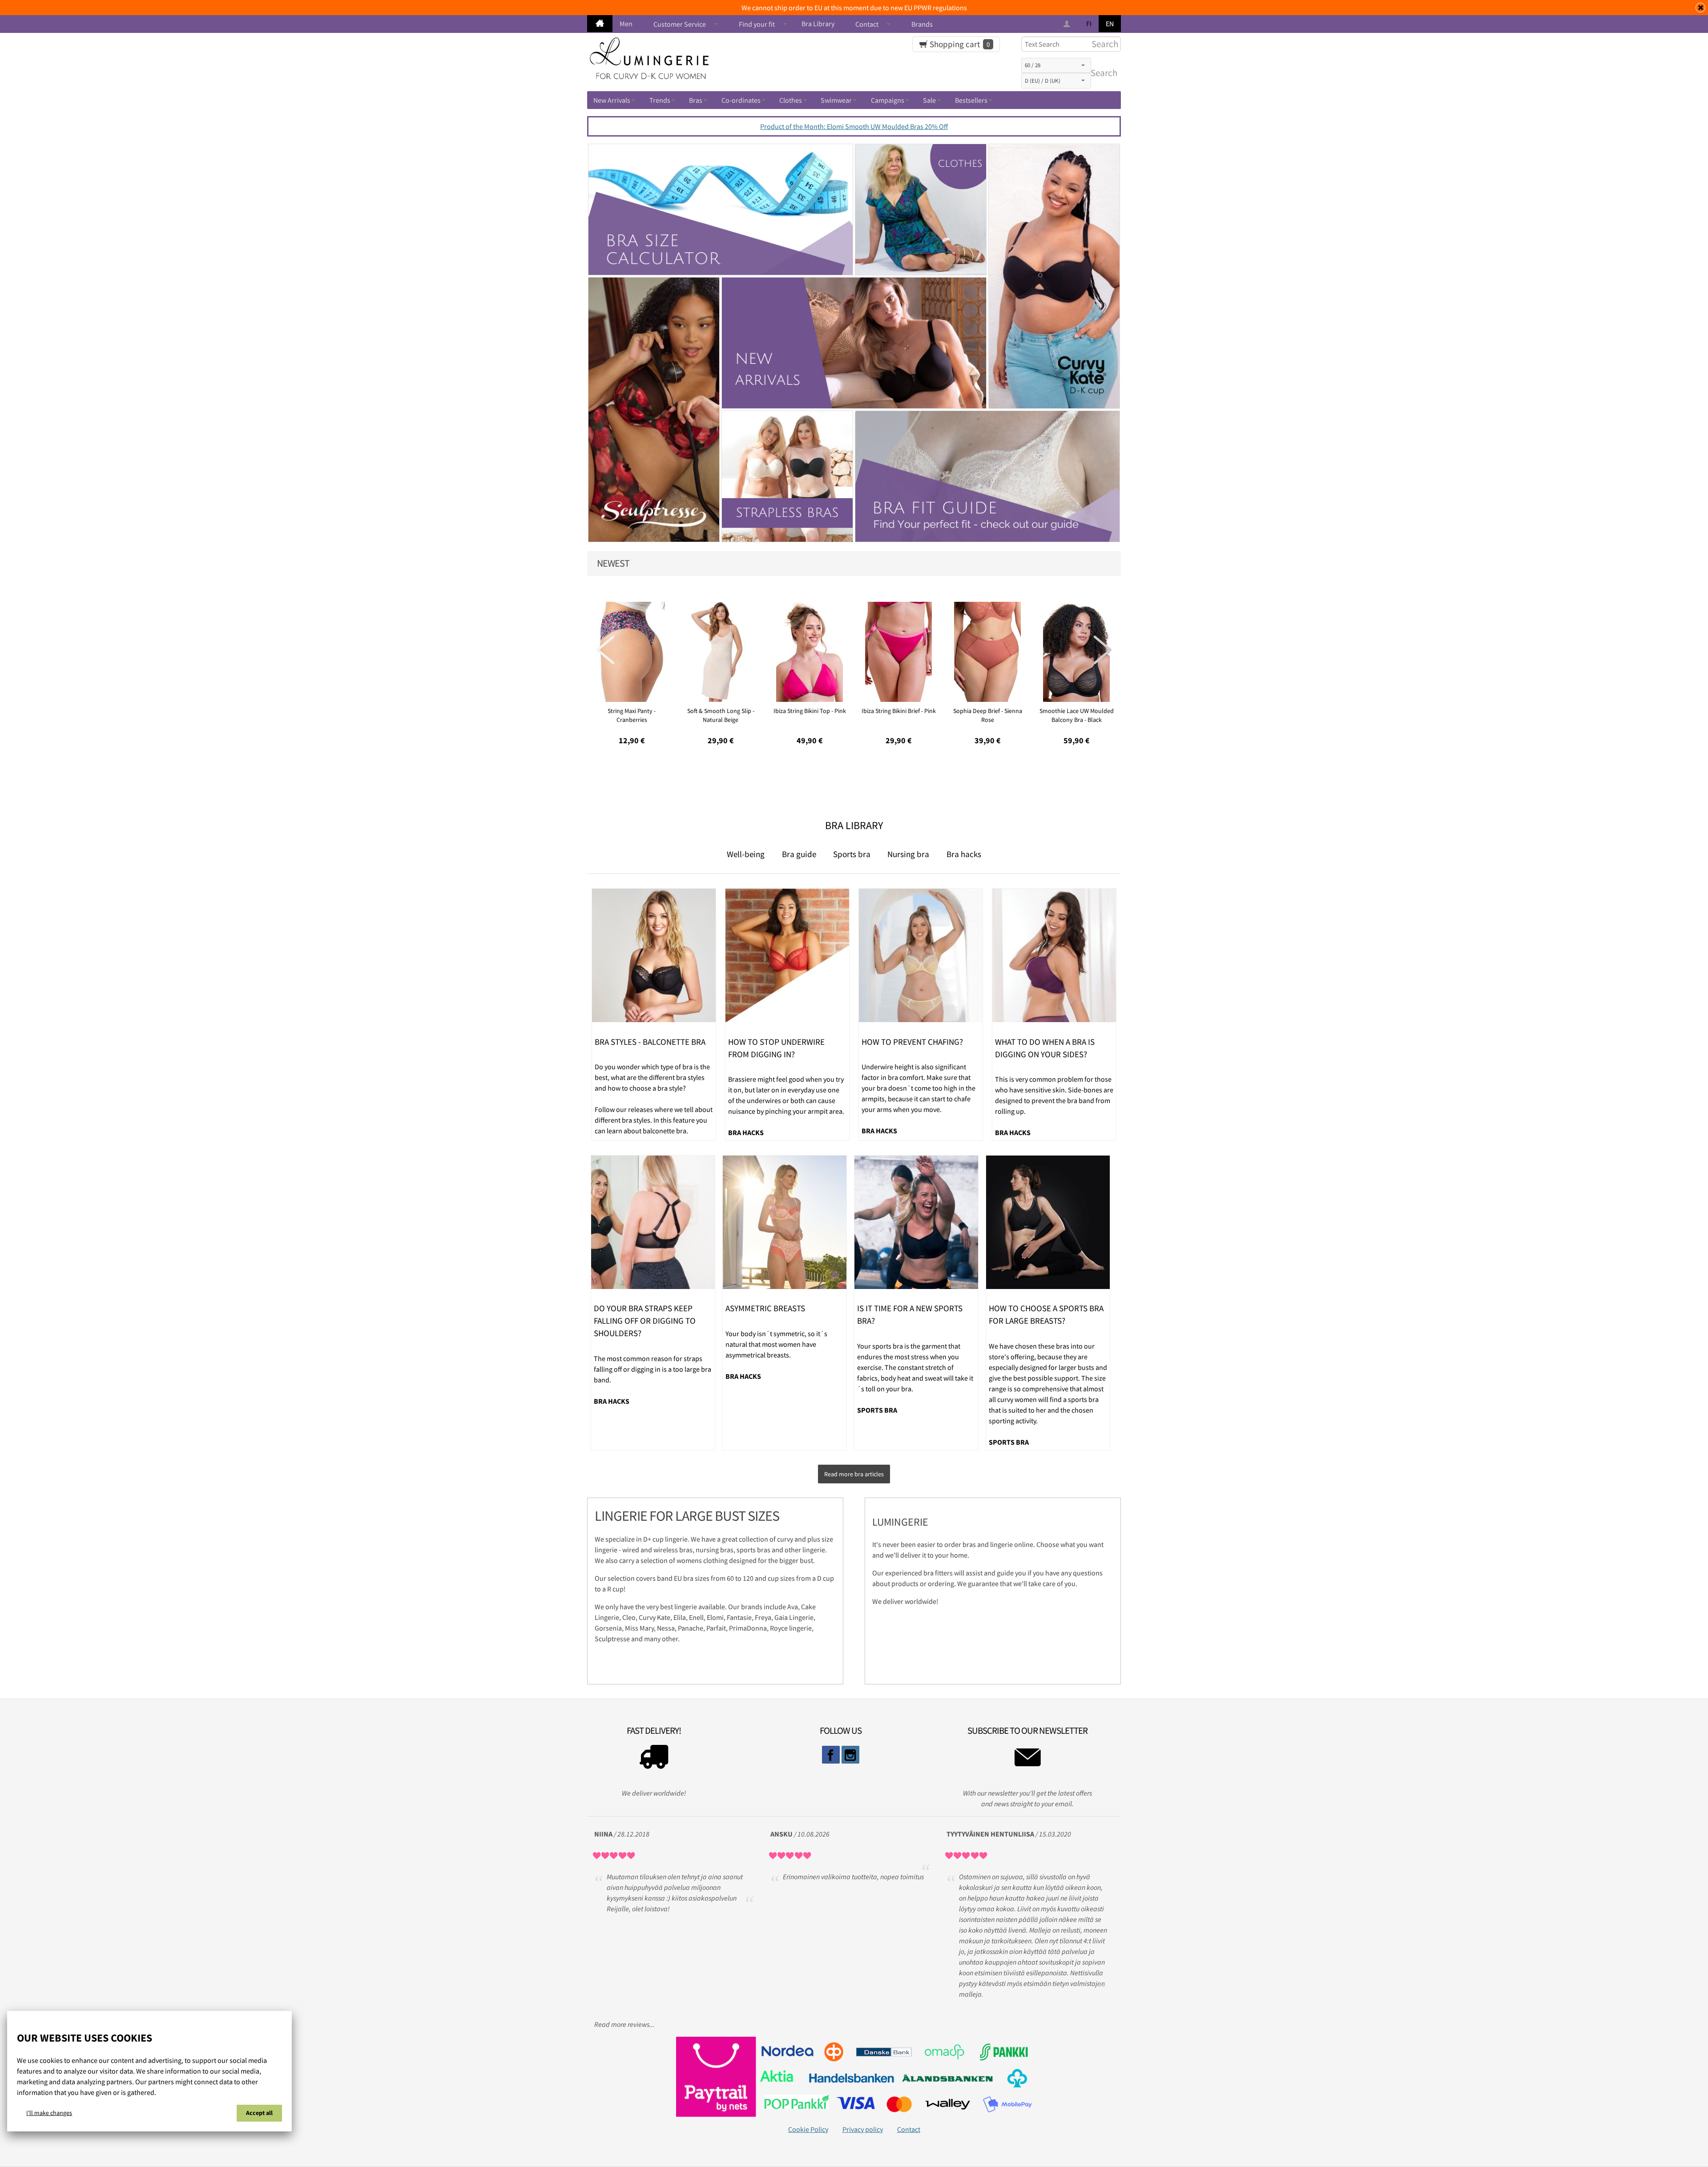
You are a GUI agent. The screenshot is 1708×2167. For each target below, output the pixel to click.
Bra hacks (964, 854)
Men (626, 24)
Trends (660, 100)
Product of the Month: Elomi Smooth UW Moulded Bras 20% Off (854, 126)
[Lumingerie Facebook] (831, 1755)
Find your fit (757, 24)
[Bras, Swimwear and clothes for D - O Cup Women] (600, 24)
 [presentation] (1103, 650)
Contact (867, 24)
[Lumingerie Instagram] (850, 1755)
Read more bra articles (854, 1474)
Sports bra (852, 854)
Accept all (259, 2113)
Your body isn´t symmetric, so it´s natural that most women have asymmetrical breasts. (776, 1344)
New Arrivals (612, 100)
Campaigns (888, 100)
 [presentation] (605, 650)
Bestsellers (971, 100)
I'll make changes (49, 2113)
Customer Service (680, 24)
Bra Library (818, 24)
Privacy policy (863, 2129)
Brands (922, 24)
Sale (929, 100)
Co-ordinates (741, 100)
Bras (696, 100)
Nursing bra (908, 854)
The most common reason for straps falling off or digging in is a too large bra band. (653, 1369)
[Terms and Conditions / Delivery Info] (654, 1759)
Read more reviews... (624, 2024)
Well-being (746, 854)
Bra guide (799, 854)
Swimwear (836, 100)
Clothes (791, 100)
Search (1102, 73)
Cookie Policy (808, 2129)
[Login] (1068, 24)
